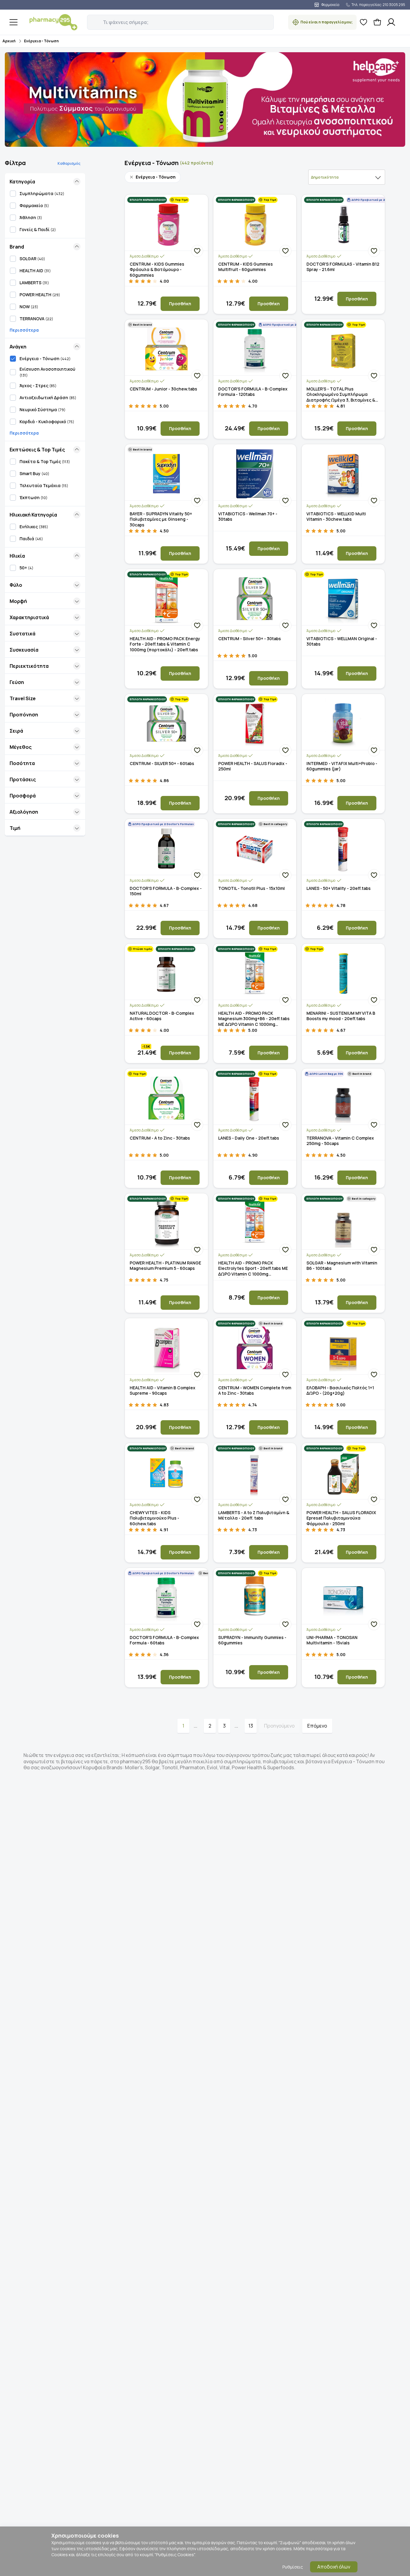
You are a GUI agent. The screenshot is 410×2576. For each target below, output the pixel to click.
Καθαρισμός (69, 163)
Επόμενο (317, 1726)
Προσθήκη (180, 304)
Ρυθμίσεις (293, 2567)
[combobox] (347, 177)
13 (251, 1726)
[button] (91, 19)
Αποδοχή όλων (334, 2567)
